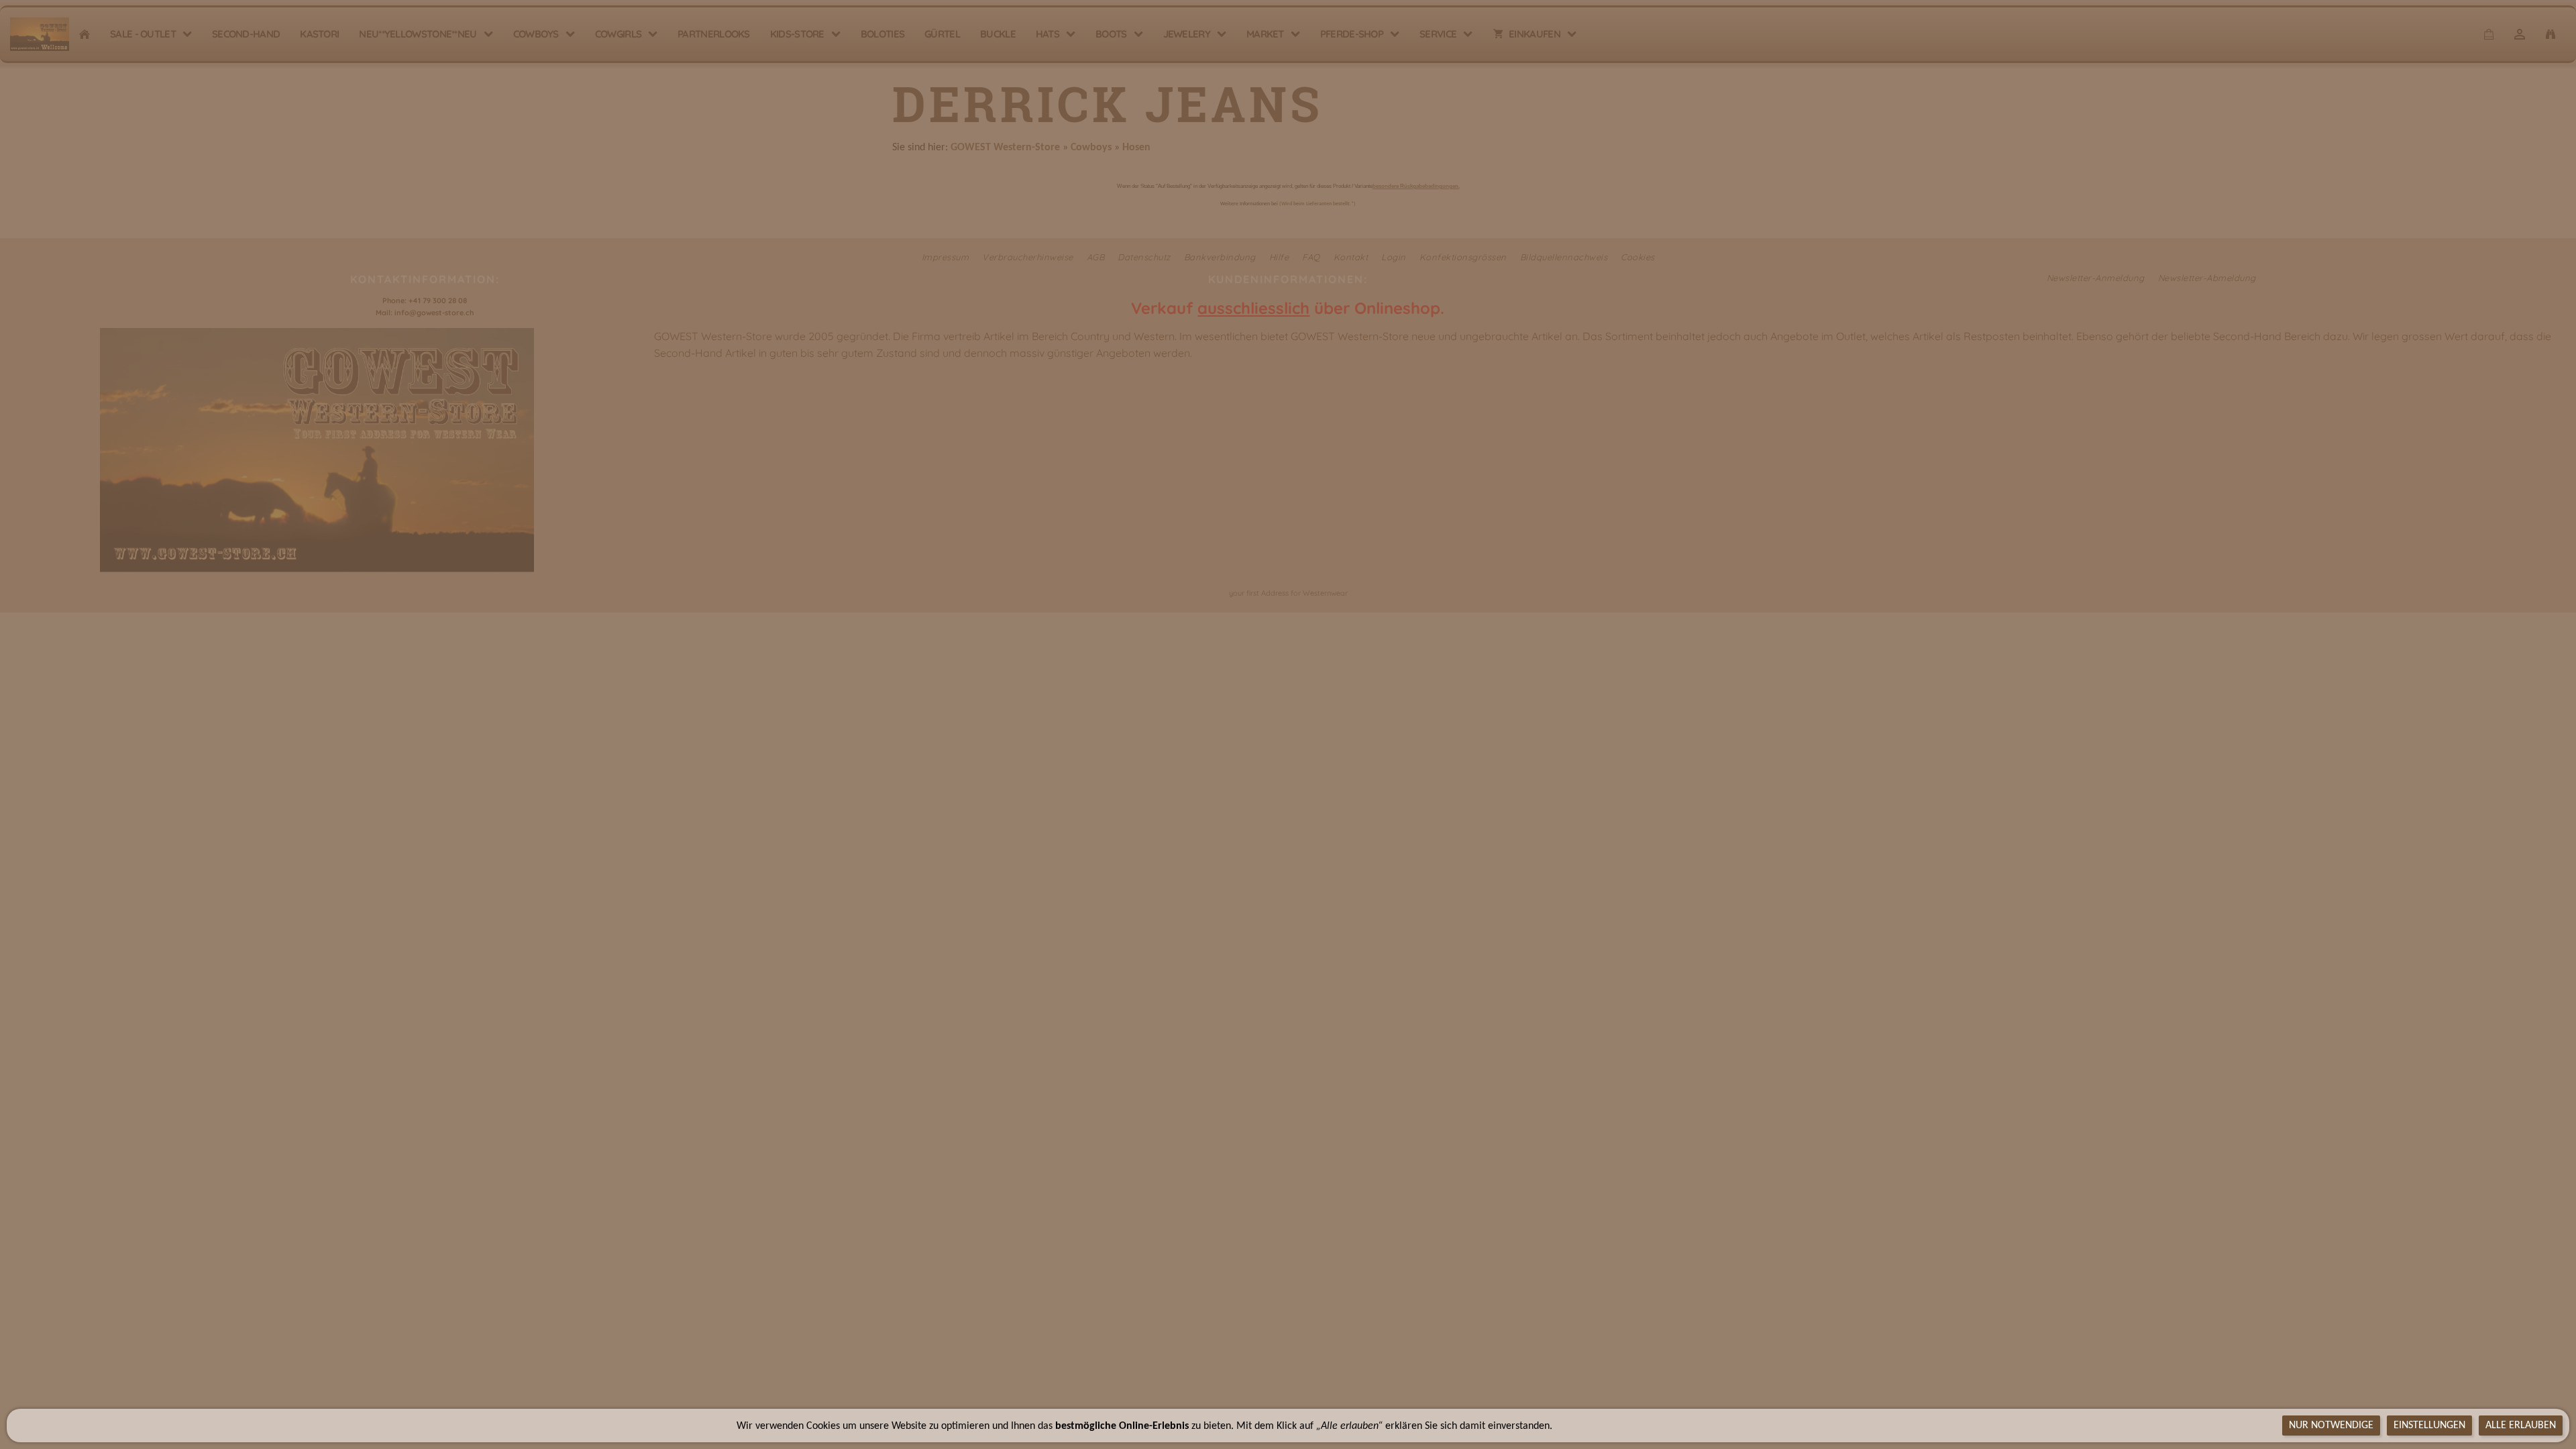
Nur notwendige (2331, 1426)
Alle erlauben (2521, 1426)
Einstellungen (2429, 1426)
